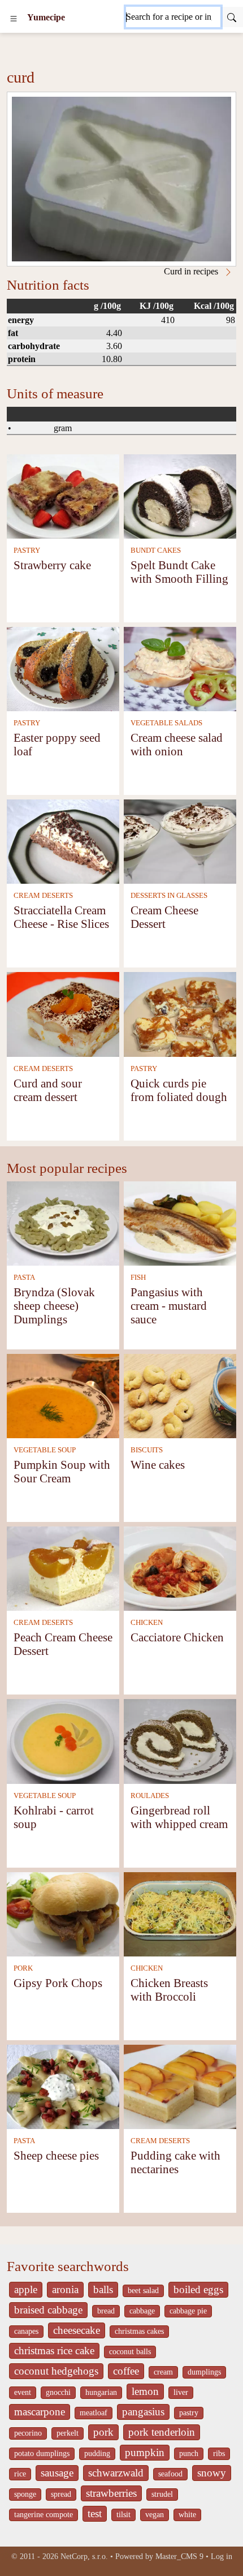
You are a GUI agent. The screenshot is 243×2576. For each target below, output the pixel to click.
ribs (219, 2454)
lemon (145, 2391)
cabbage (142, 2311)
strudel (162, 2494)
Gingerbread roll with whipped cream (179, 1817)
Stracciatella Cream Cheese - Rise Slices (61, 917)
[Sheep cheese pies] (63, 2086)
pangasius (143, 2412)
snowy (212, 2473)
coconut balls (130, 2352)
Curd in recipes (192, 271)
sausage (57, 2473)
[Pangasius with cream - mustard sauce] (180, 1222)
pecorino (28, 2433)
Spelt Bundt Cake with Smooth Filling (179, 572)
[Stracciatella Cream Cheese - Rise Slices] (63, 840)
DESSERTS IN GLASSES (169, 896)
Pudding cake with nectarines (175, 2162)
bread (106, 2311)
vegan (155, 2515)
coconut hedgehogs (56, 2371)
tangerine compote (44, 2515)
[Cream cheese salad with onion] (180, 668)
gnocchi (58, 2392)
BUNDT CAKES (156, 551)
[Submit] (232, 17)
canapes (26, 2331)
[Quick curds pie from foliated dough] (180, 1014)
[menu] (14, 18)
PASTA (24, 1278)
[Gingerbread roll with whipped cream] (180, 1741)
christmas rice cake (54, 2351)
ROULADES (150, 1796)
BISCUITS (147, 1450)
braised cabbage (48, 2310)
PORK (23, 1968)
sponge (25, 2494)
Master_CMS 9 (179, 2556)
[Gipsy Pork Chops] (63, 1913)
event (23, 2392)
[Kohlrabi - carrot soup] (63, 1741)
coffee (126, 2371)
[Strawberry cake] (63, 495)
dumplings (204, 2372)
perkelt (68, 2433)
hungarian (101, 2392)
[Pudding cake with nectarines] (180, 2086)
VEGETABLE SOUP (45, 1450)
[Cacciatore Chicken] (180, 1567)
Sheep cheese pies (56, 2155)
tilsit (123, 2515)
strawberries (111, 2493)
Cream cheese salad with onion (177, 744)
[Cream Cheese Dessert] (180, 840)
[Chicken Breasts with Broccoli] (180, 1913)
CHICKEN (147, 1623)
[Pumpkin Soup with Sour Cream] (63, 1395)
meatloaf (94, 2413)
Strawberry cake (52, 565)
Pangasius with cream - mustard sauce (169, 1306)
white (187, 2515)
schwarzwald (116, 2473)
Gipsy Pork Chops (58, 1983)
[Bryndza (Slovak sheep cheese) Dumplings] (63, 1222)
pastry (189, 2413)
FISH (138, 1278)
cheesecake (77, 2330)
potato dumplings (42, 2454)
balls (103, 2289)
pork (103, 2432)
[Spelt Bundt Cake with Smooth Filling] (180, 495)
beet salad (143, 2291)
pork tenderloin (162, 2432)
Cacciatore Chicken (177, 1637)
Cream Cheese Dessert (164, 917)
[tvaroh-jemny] (121, 179)
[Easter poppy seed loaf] (63, 668)
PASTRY (27, 551)
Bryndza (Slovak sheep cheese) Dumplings (54, 1306)
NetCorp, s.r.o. (84, 2556)
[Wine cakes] (180, 1395)
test (95, 2513)
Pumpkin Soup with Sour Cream (62, 1471)
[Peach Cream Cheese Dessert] (63, 1567)
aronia (65, 2289)
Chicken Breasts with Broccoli (169, 1990)
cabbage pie (188, 2311)
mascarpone (40, 2412)
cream (163, 2372)
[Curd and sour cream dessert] (63, 1014)
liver (181, 2392)
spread (61, 2494)
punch (189, 2454)
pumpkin (145, 2452)
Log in (222, 2556)
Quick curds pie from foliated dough (179, 1090)
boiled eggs (198, 2289)
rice (20, 2474)
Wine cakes (158, 1465)
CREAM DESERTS (43, 896)
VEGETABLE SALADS (166, 723)
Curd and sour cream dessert (48, 1090)
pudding (97, 2454)
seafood (170, 2474)
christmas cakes (139, 2331)
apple (26, 2289)
